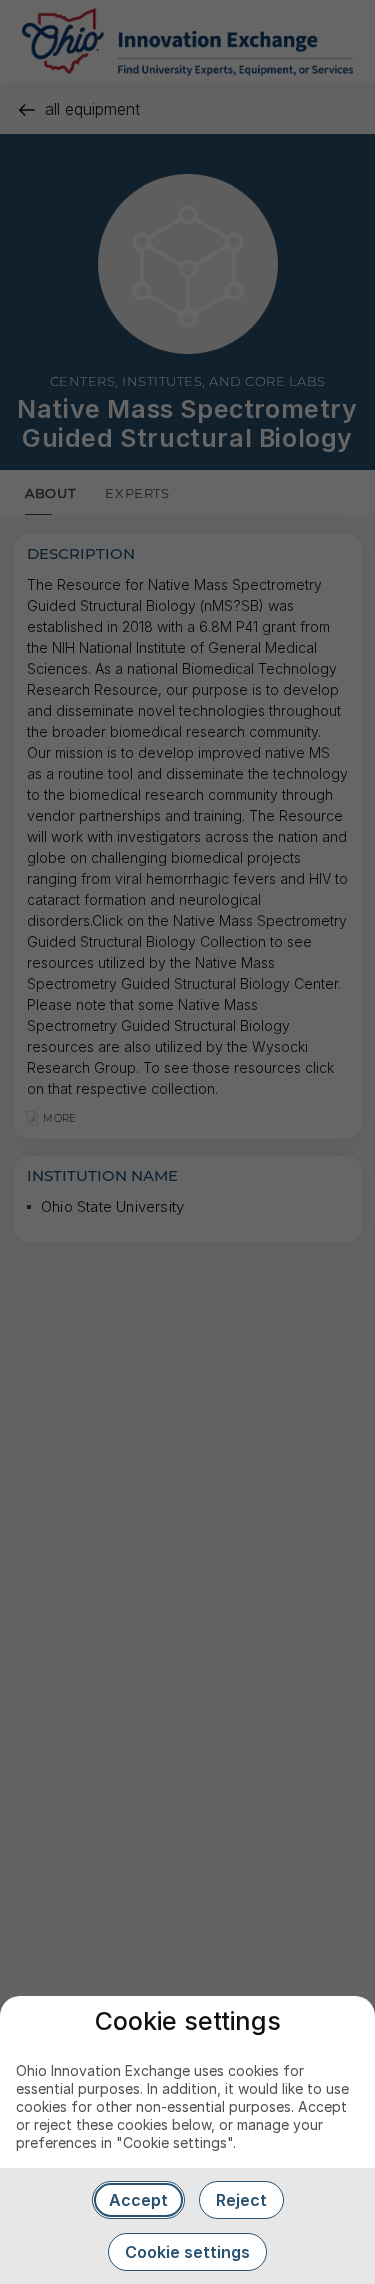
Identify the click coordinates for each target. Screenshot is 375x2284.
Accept (138, 2200)
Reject (241, 2200)
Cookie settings (187, 2252)
